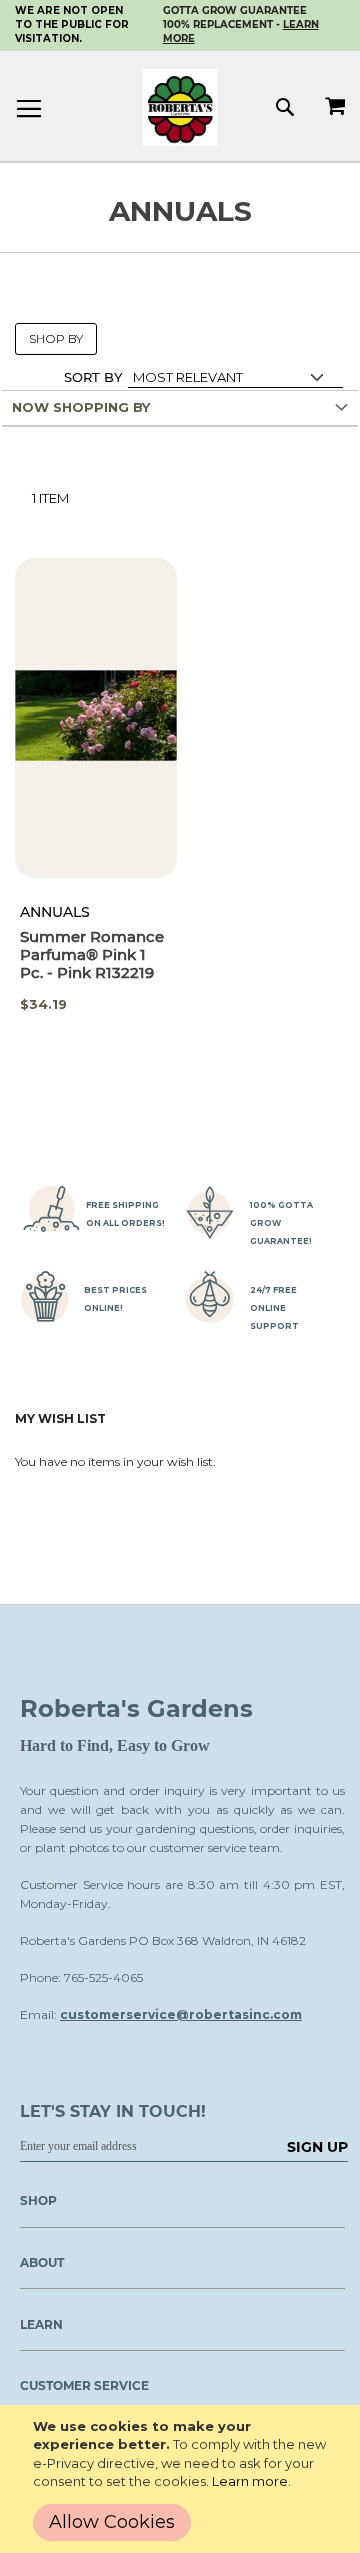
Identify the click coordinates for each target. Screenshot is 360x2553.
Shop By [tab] (56, 338)
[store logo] (180, 107)
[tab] (180, 408)
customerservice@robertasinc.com (181, 2014)
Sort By (93, 377)
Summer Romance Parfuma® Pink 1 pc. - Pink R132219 (92, 954)
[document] (184, 2479)
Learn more (250, 2481)
